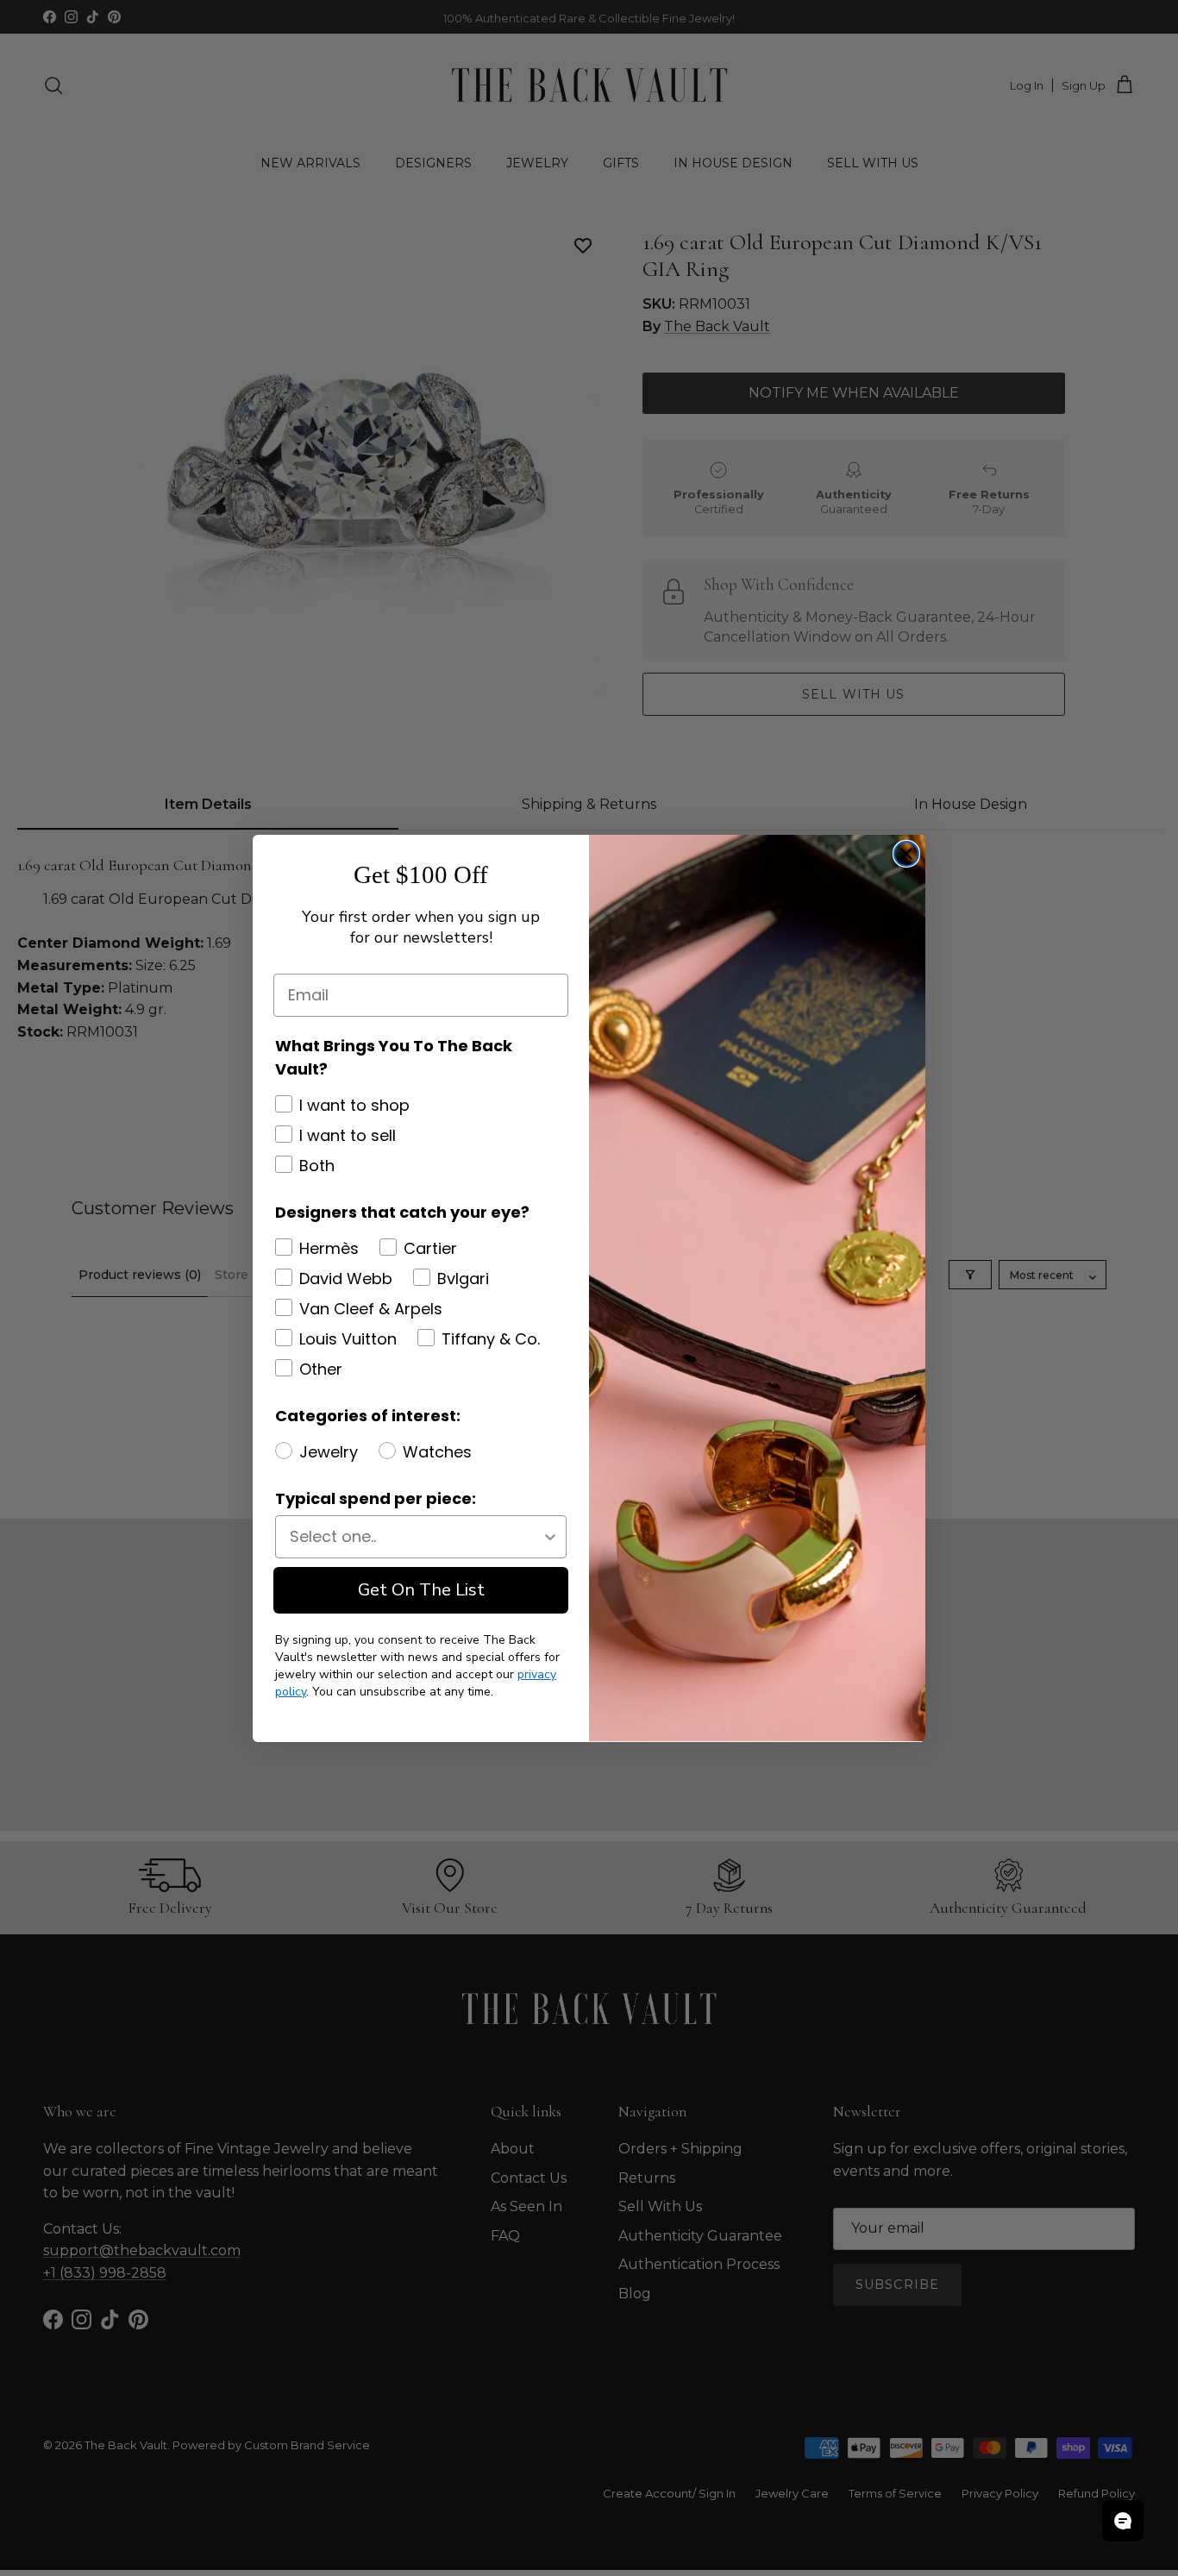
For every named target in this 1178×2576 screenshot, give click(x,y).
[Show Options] (550, 1537)
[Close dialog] (906, 854)
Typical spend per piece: (376, 1498)
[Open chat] (1123, 2521)
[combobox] (416, 1537)
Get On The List (421, 1590)
